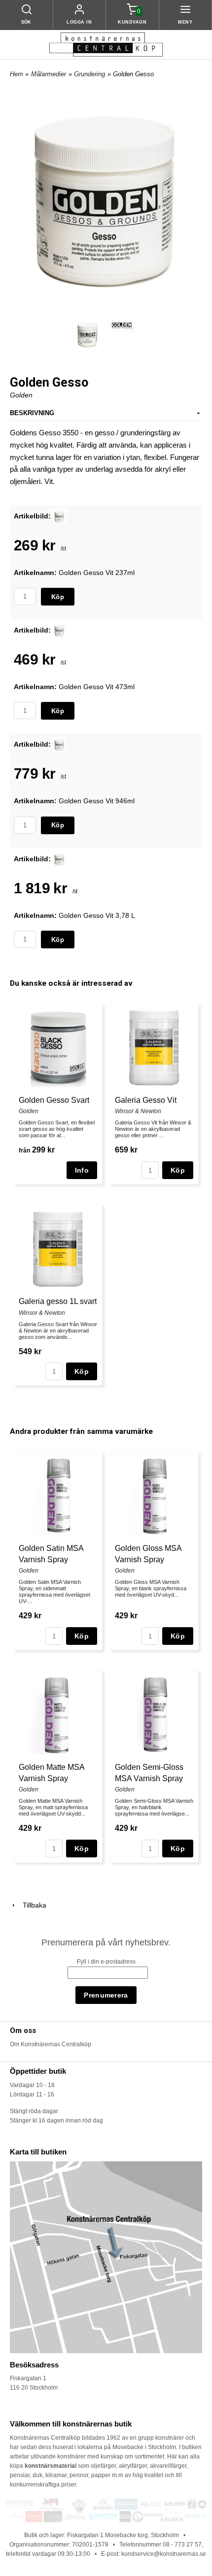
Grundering (89, 74)
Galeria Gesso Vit (146, 1100)
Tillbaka (32, 1905)
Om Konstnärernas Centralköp (51, 2044)
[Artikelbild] (59, 515)
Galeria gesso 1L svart (58, 1301)
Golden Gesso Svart (54, 1100)
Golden (21, 395)
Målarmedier (49, 74)
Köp (58, 597)
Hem (17, 74)
